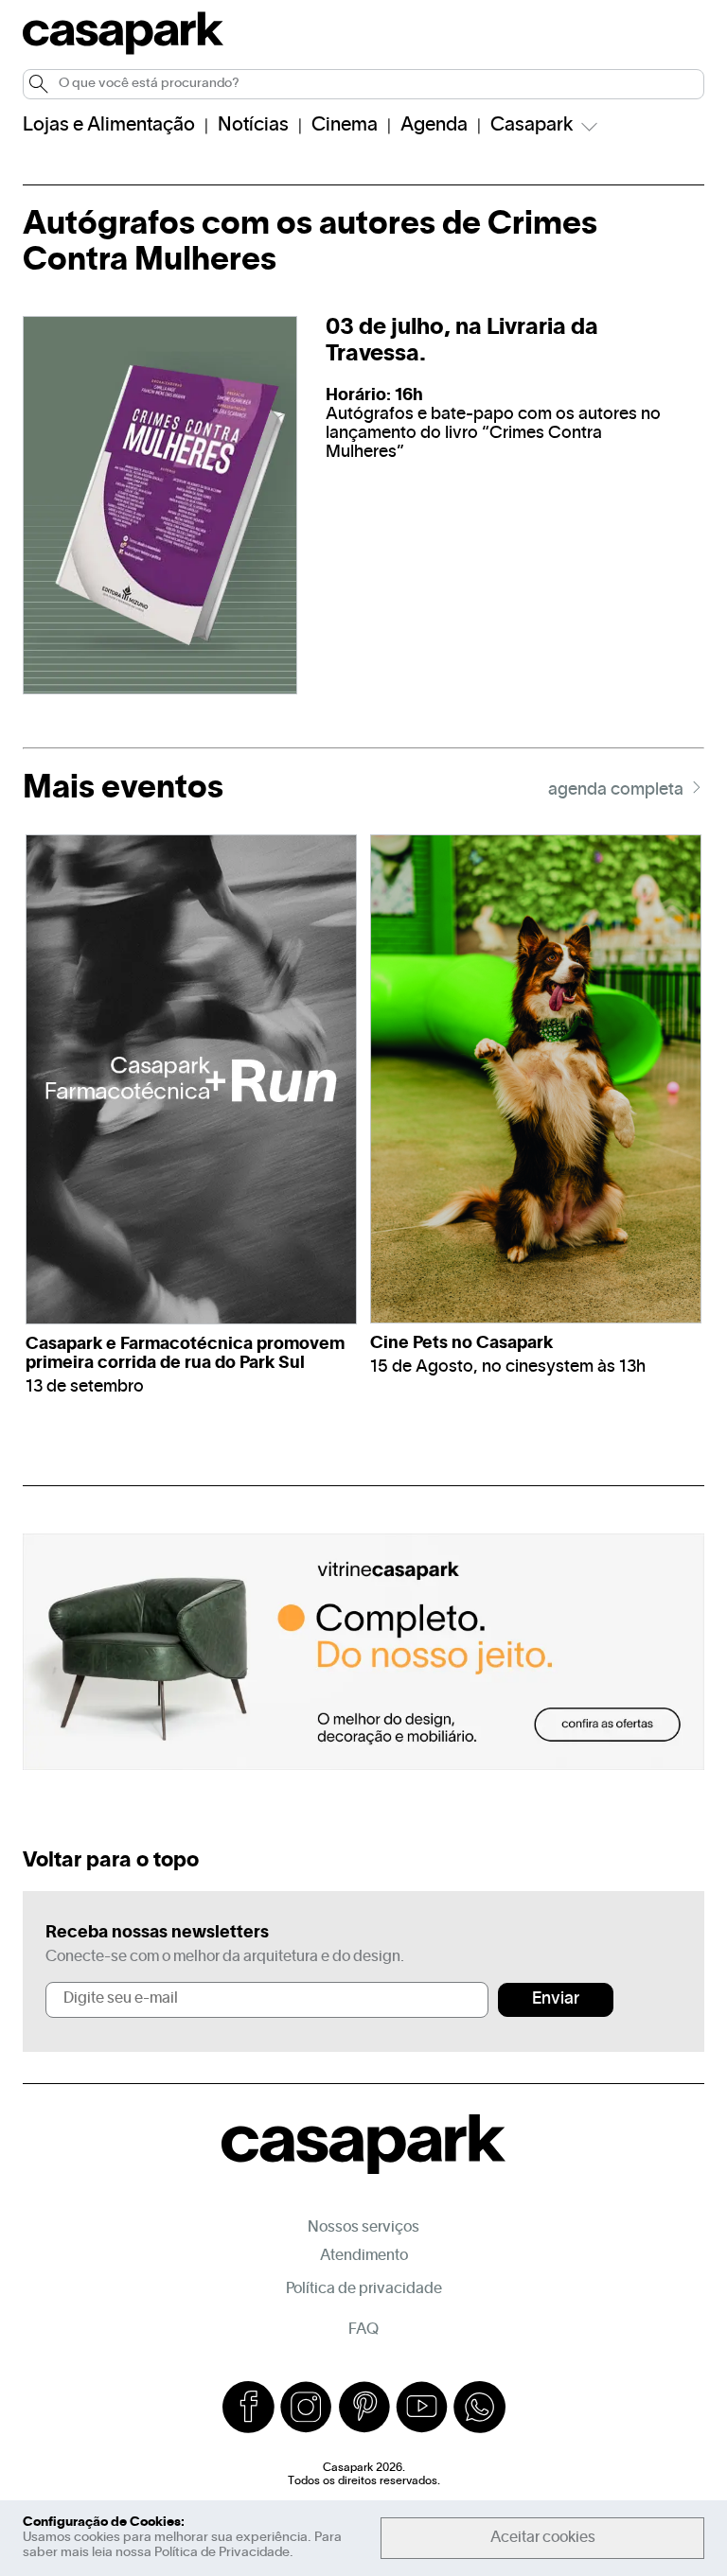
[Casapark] (123, 51)
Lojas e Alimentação (109, 126)
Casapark (532, 126)
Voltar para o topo (111, 1861)
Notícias (253, 126)
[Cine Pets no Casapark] (536, 1079)
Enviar (556, 1999)
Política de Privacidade (222, 2553)
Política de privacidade (364, 2289)
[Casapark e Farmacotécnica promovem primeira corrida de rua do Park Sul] (191, 1079)
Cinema (345, 126)
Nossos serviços (363, 2228)
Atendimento (364, 2256)
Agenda (434, 126)
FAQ (363, 2330)
